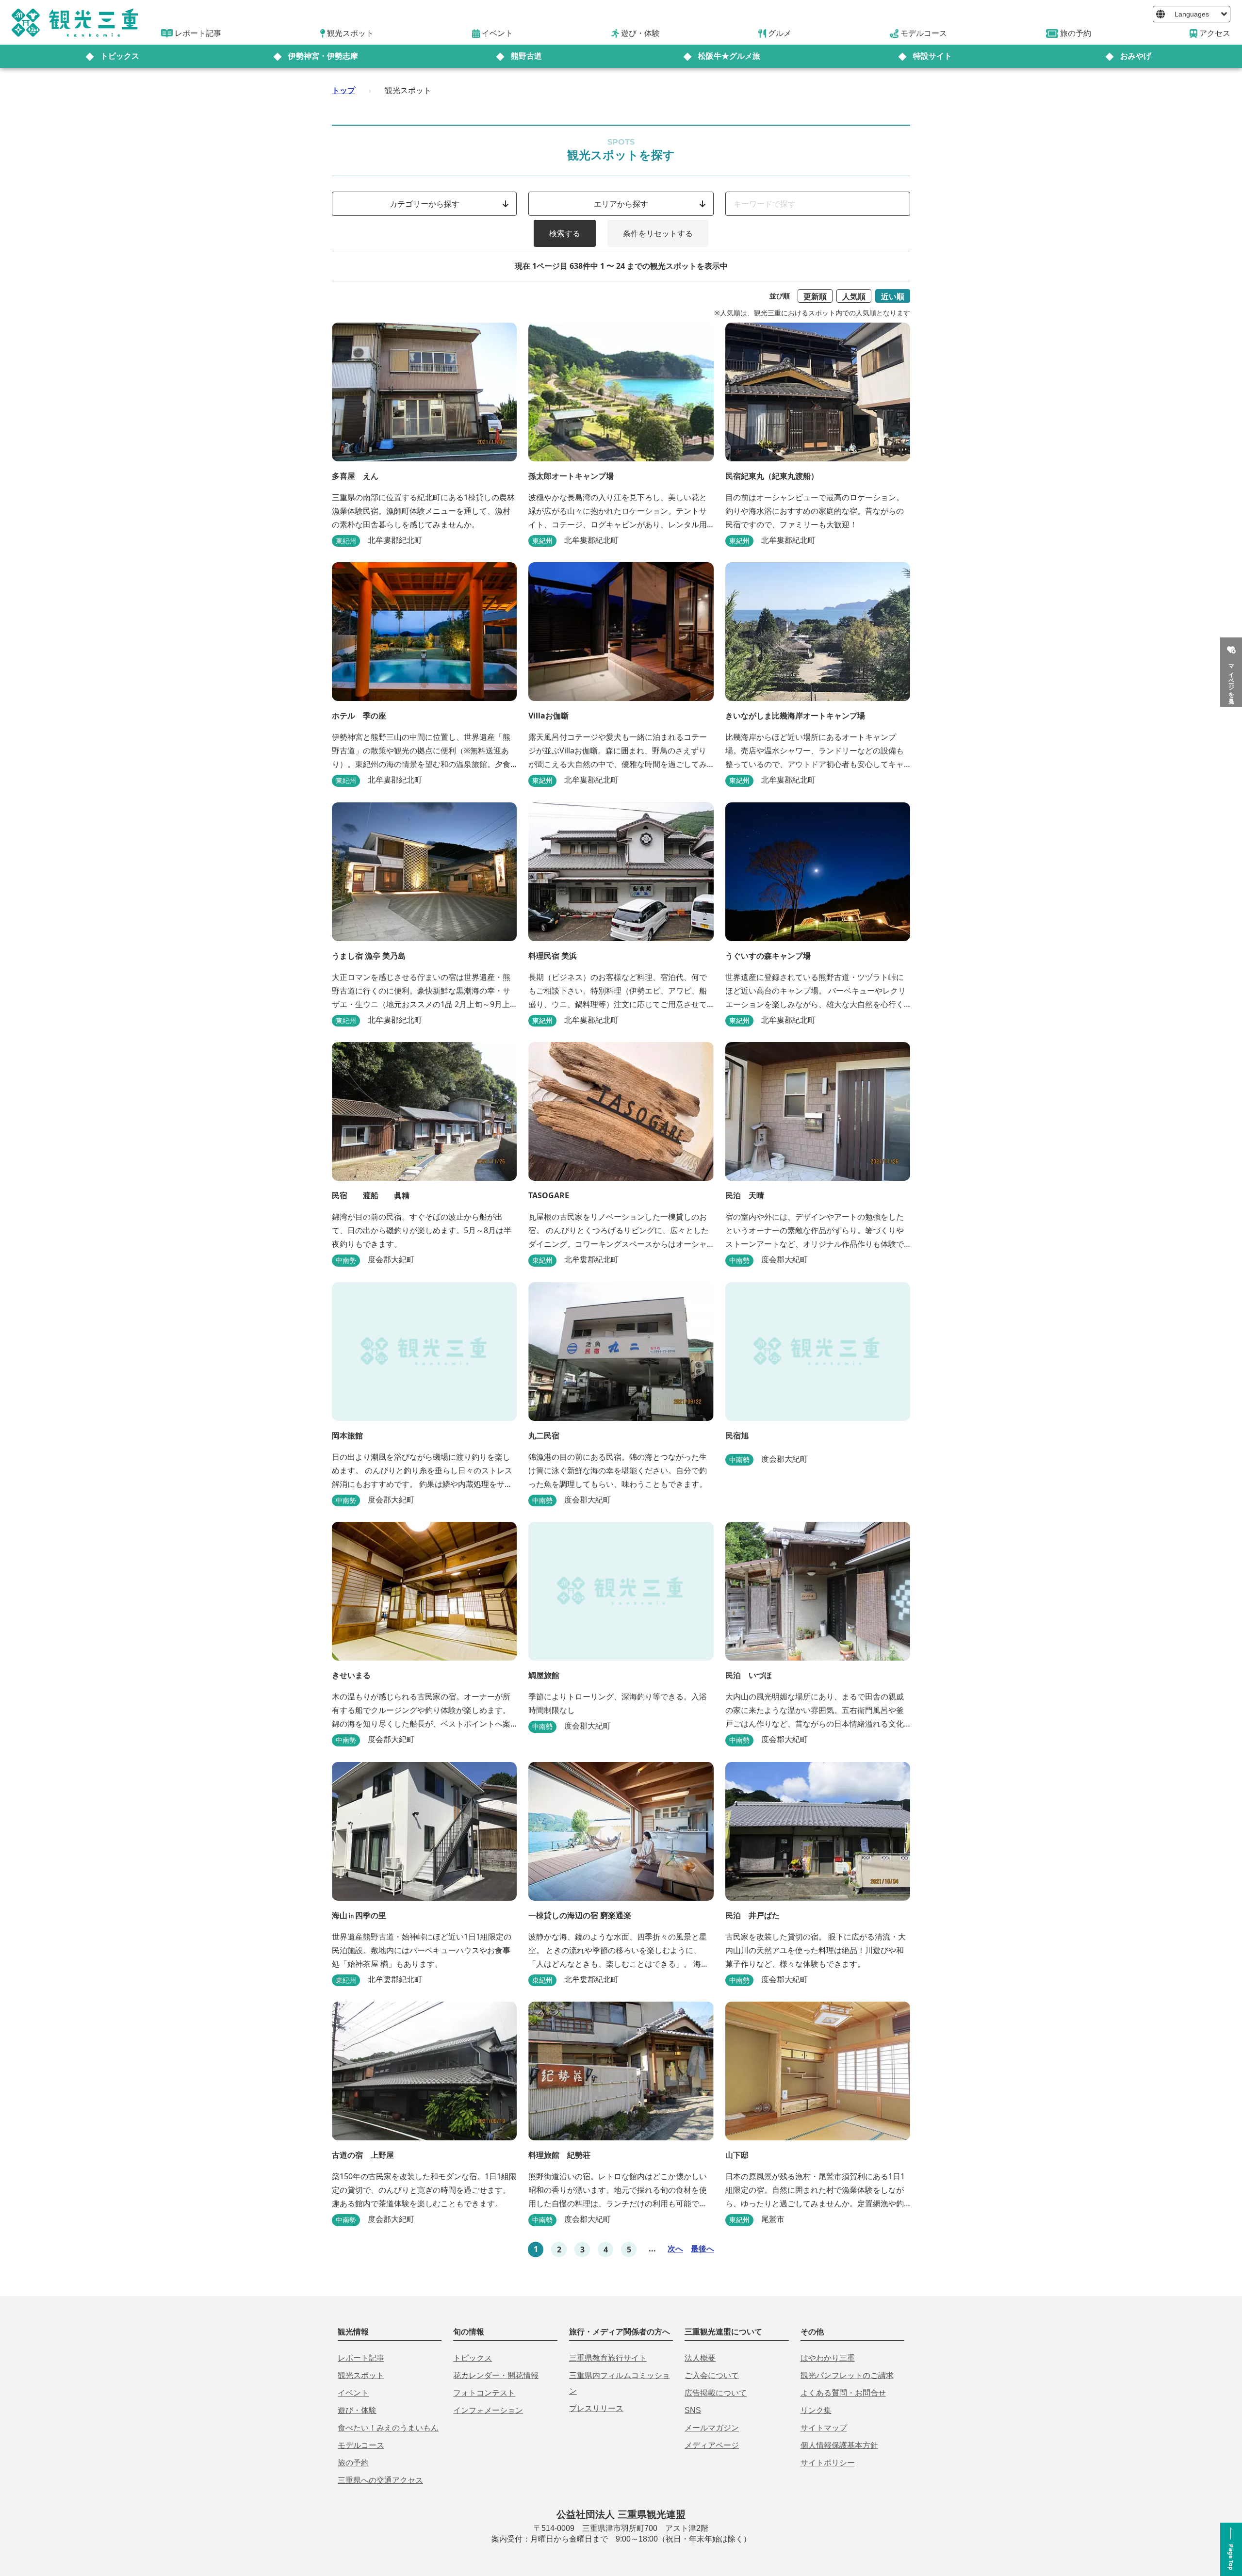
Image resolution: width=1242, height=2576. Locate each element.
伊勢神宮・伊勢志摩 (323, 56)
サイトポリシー (828, 2463)
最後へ (703, 2249)
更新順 (815, 296)
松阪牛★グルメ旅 (729, 56)
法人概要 (700, 2358)
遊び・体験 (357, 2410)
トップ (343, 90)
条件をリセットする (658, 233)
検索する (565, 233)
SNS (693, 2410)
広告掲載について (716, 2393)
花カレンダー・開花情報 (496, 2375)
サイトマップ (824, 2428)
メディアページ (712, 2445)
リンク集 (816, 2410)
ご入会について (712, 2375)
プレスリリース (596, 2408)
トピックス (120, 56)
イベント (353, 2393)
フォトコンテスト (484, 2393)
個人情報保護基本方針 (839, 2445)
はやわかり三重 (828, 2358)
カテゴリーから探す (425, 204)
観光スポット (361, 2375)
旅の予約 (353, 2463)
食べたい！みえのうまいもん (388, 2428)
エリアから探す (621, 204)
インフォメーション (488, 2410)
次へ (675, 2249)
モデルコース (361, 2445)
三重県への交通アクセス (380, 2480)
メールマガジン (712, 2428)
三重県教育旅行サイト (608, 2358)
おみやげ (1136, 56)
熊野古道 (526, 56)
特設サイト (932, 56)
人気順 (854, 296)
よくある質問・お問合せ (843, 2393)
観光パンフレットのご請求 (847, 2375)
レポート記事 (361, 2358)
